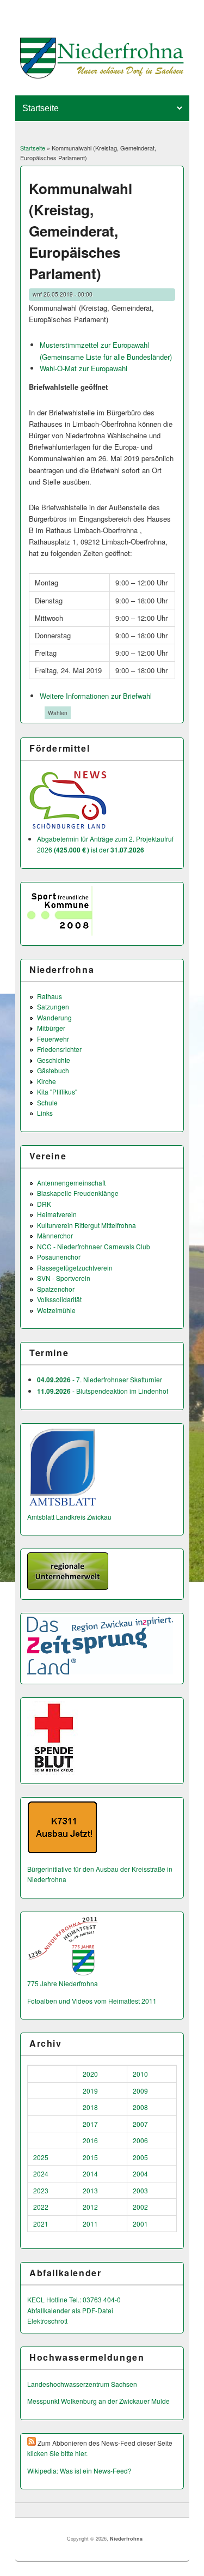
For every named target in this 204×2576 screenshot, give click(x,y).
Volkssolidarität (59, 1299)
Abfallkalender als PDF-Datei (70, 2310)
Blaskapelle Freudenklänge (78, 1193)
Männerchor (55, 1235)
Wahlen (58, 713)
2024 (41, 2173)
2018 (90, 2107)
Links (45, 1113)
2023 (41, 2190)
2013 (90, 2190)
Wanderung (54, 1017)
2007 (140, 2124)
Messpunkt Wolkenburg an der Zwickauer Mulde (98, 2401)
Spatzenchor (56, 1289)
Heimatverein (57, 1214)
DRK (44, 1204)
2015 (90, 2157)
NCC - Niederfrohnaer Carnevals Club (94, 1246)
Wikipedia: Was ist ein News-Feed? (79, 2471)
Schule (47, 1102)
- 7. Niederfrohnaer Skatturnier (100, 1379)
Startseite (33, 148)
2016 (90, 2140)
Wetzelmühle (56, 1310)
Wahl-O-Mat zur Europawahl (84, 368)
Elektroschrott (47, 2321)
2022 (41, 2207)
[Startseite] (102, 75)
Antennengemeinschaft (71, 1183)
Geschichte (54, 1060)
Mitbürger (51, 1028)
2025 (41, 2157)
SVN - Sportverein (64, 1278)
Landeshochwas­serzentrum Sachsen (82, 2384)
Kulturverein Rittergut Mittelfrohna (86, 1225)
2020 (90, 2074)
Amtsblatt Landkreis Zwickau (69, 1517)
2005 (140, 2157)
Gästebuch (53, 1070)
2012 (90, 2207)
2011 (90, 2224)
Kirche (47, 1081)
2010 (140, 2074)
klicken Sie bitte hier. (57, 2453)
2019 (90, 2091)
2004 (140, 2173)
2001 (140, 2224)
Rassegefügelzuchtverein (75, 1268)
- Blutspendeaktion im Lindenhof (103, 1391)
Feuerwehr (53, 1039)
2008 (140, 2107)
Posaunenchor (59, 1257)
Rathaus (50, 996)
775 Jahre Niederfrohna (63, 1983)
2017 (90, 2124)
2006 (140, 2140)
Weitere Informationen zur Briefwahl (96, 696)
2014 (90, 2173)
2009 (140, 2091)
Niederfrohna (126, 2539)
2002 (140, 2207)
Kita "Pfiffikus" (57, 1092)
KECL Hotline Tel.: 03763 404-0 (74, 2299)
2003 (140, 2190)
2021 (41, 2224)
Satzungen (53, 1006)
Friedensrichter (59, 1049)
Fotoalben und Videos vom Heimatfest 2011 (92, 2001)
